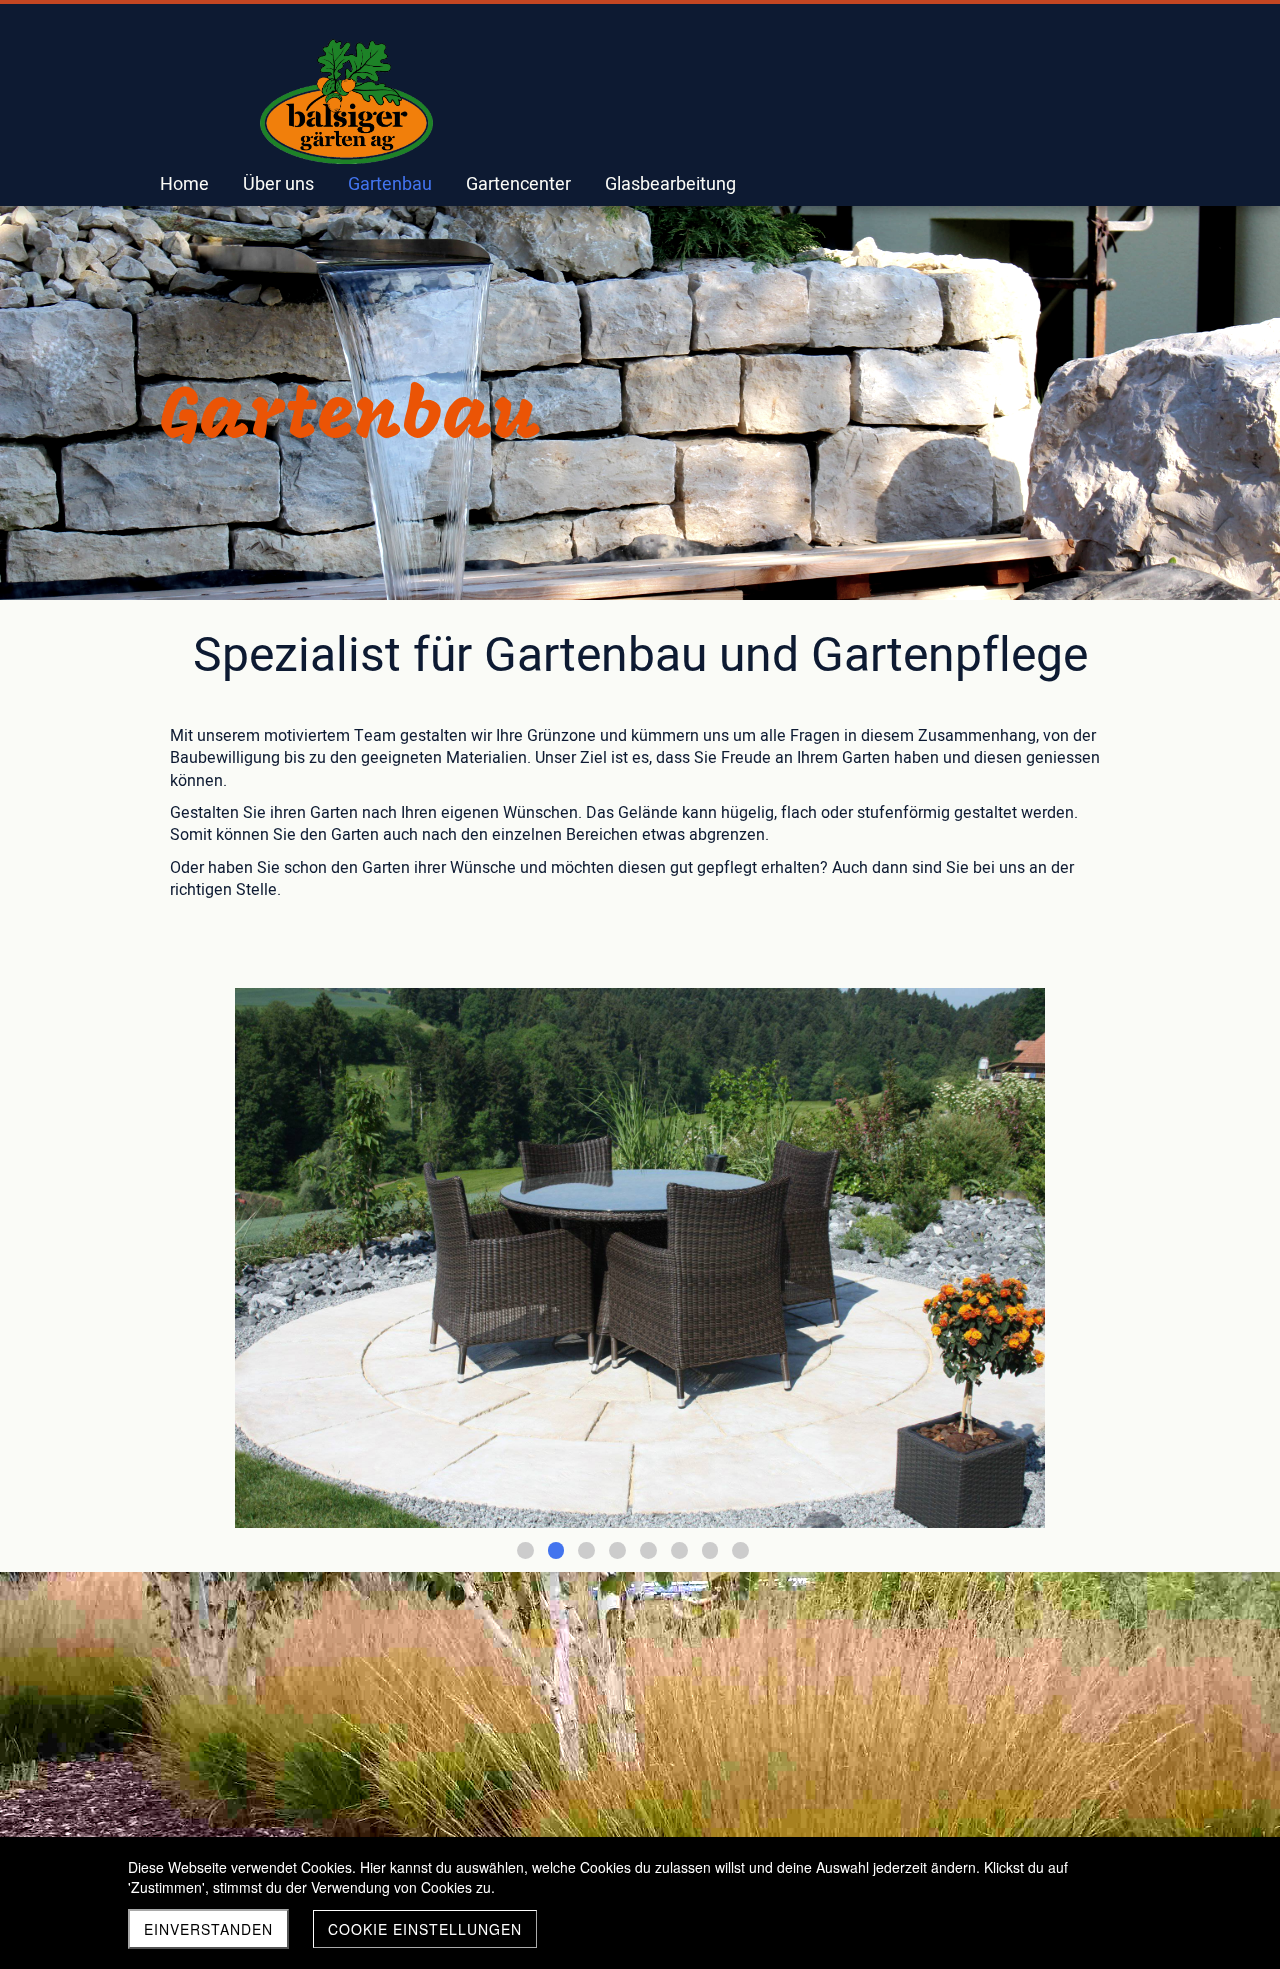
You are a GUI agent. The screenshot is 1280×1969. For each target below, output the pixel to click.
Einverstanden (208, 1929)
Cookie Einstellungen (425, 1929)
